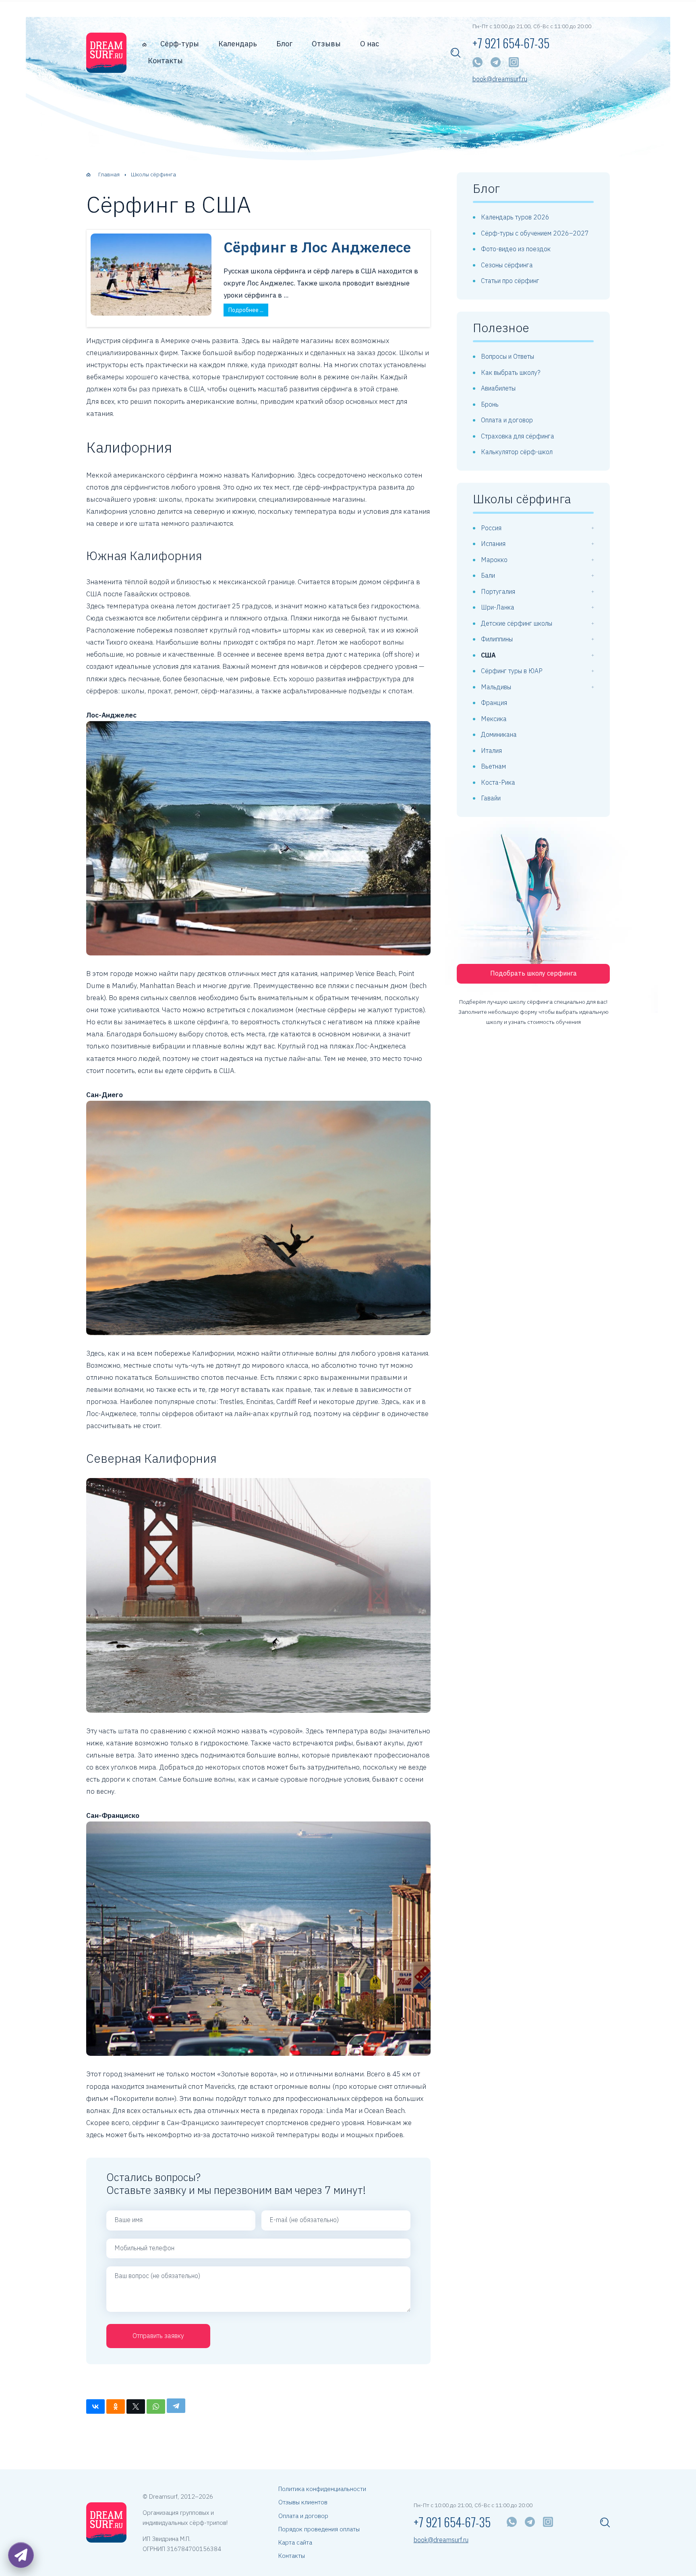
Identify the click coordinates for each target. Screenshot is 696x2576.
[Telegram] (496, 62)
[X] (136, 2406)
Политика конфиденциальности (322, 2489)
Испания (493, 544)
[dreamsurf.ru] (106, 53)
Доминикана (499, 734)
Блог (284, 44)
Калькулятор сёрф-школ (517, 452)
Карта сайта (295, 2542)
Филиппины (497, 639)
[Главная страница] (144, 44)
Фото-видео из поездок (516, 249)
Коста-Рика (498, 782)
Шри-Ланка (498, 607)
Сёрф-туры (180, 44)
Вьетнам (493, 766)
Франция (494, 703)
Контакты (165, 61)
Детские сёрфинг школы (517, 623)
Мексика (494, 719)
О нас (370, 44)
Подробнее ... (246, 310)
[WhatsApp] (477, 62)
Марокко (494, 560)
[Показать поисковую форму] (456, 53)
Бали (488, 575)
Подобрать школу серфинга (533, 973)
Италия (491, 750)
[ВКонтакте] (95, 2406)
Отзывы (326, 44)
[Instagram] (514, 62)
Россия (491, 528)
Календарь (238, 44)
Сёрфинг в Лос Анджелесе (317, 247)
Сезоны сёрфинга (507, 265)
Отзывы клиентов (303, 2502)
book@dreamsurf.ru (500, 79)
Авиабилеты (498, 388)
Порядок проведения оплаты (319, 2529)
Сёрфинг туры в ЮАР (512, 671)
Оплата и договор (507, 420)
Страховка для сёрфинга (518, 436)
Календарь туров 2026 (515, 217)
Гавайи (491, 798)
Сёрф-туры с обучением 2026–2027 (535, 233)
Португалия (498, 591)
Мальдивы (496, 687)
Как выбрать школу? (511, 372)
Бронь (490, 404)
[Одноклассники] (116, 2406)
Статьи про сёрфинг (510, 281)
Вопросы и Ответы (507, 356)
